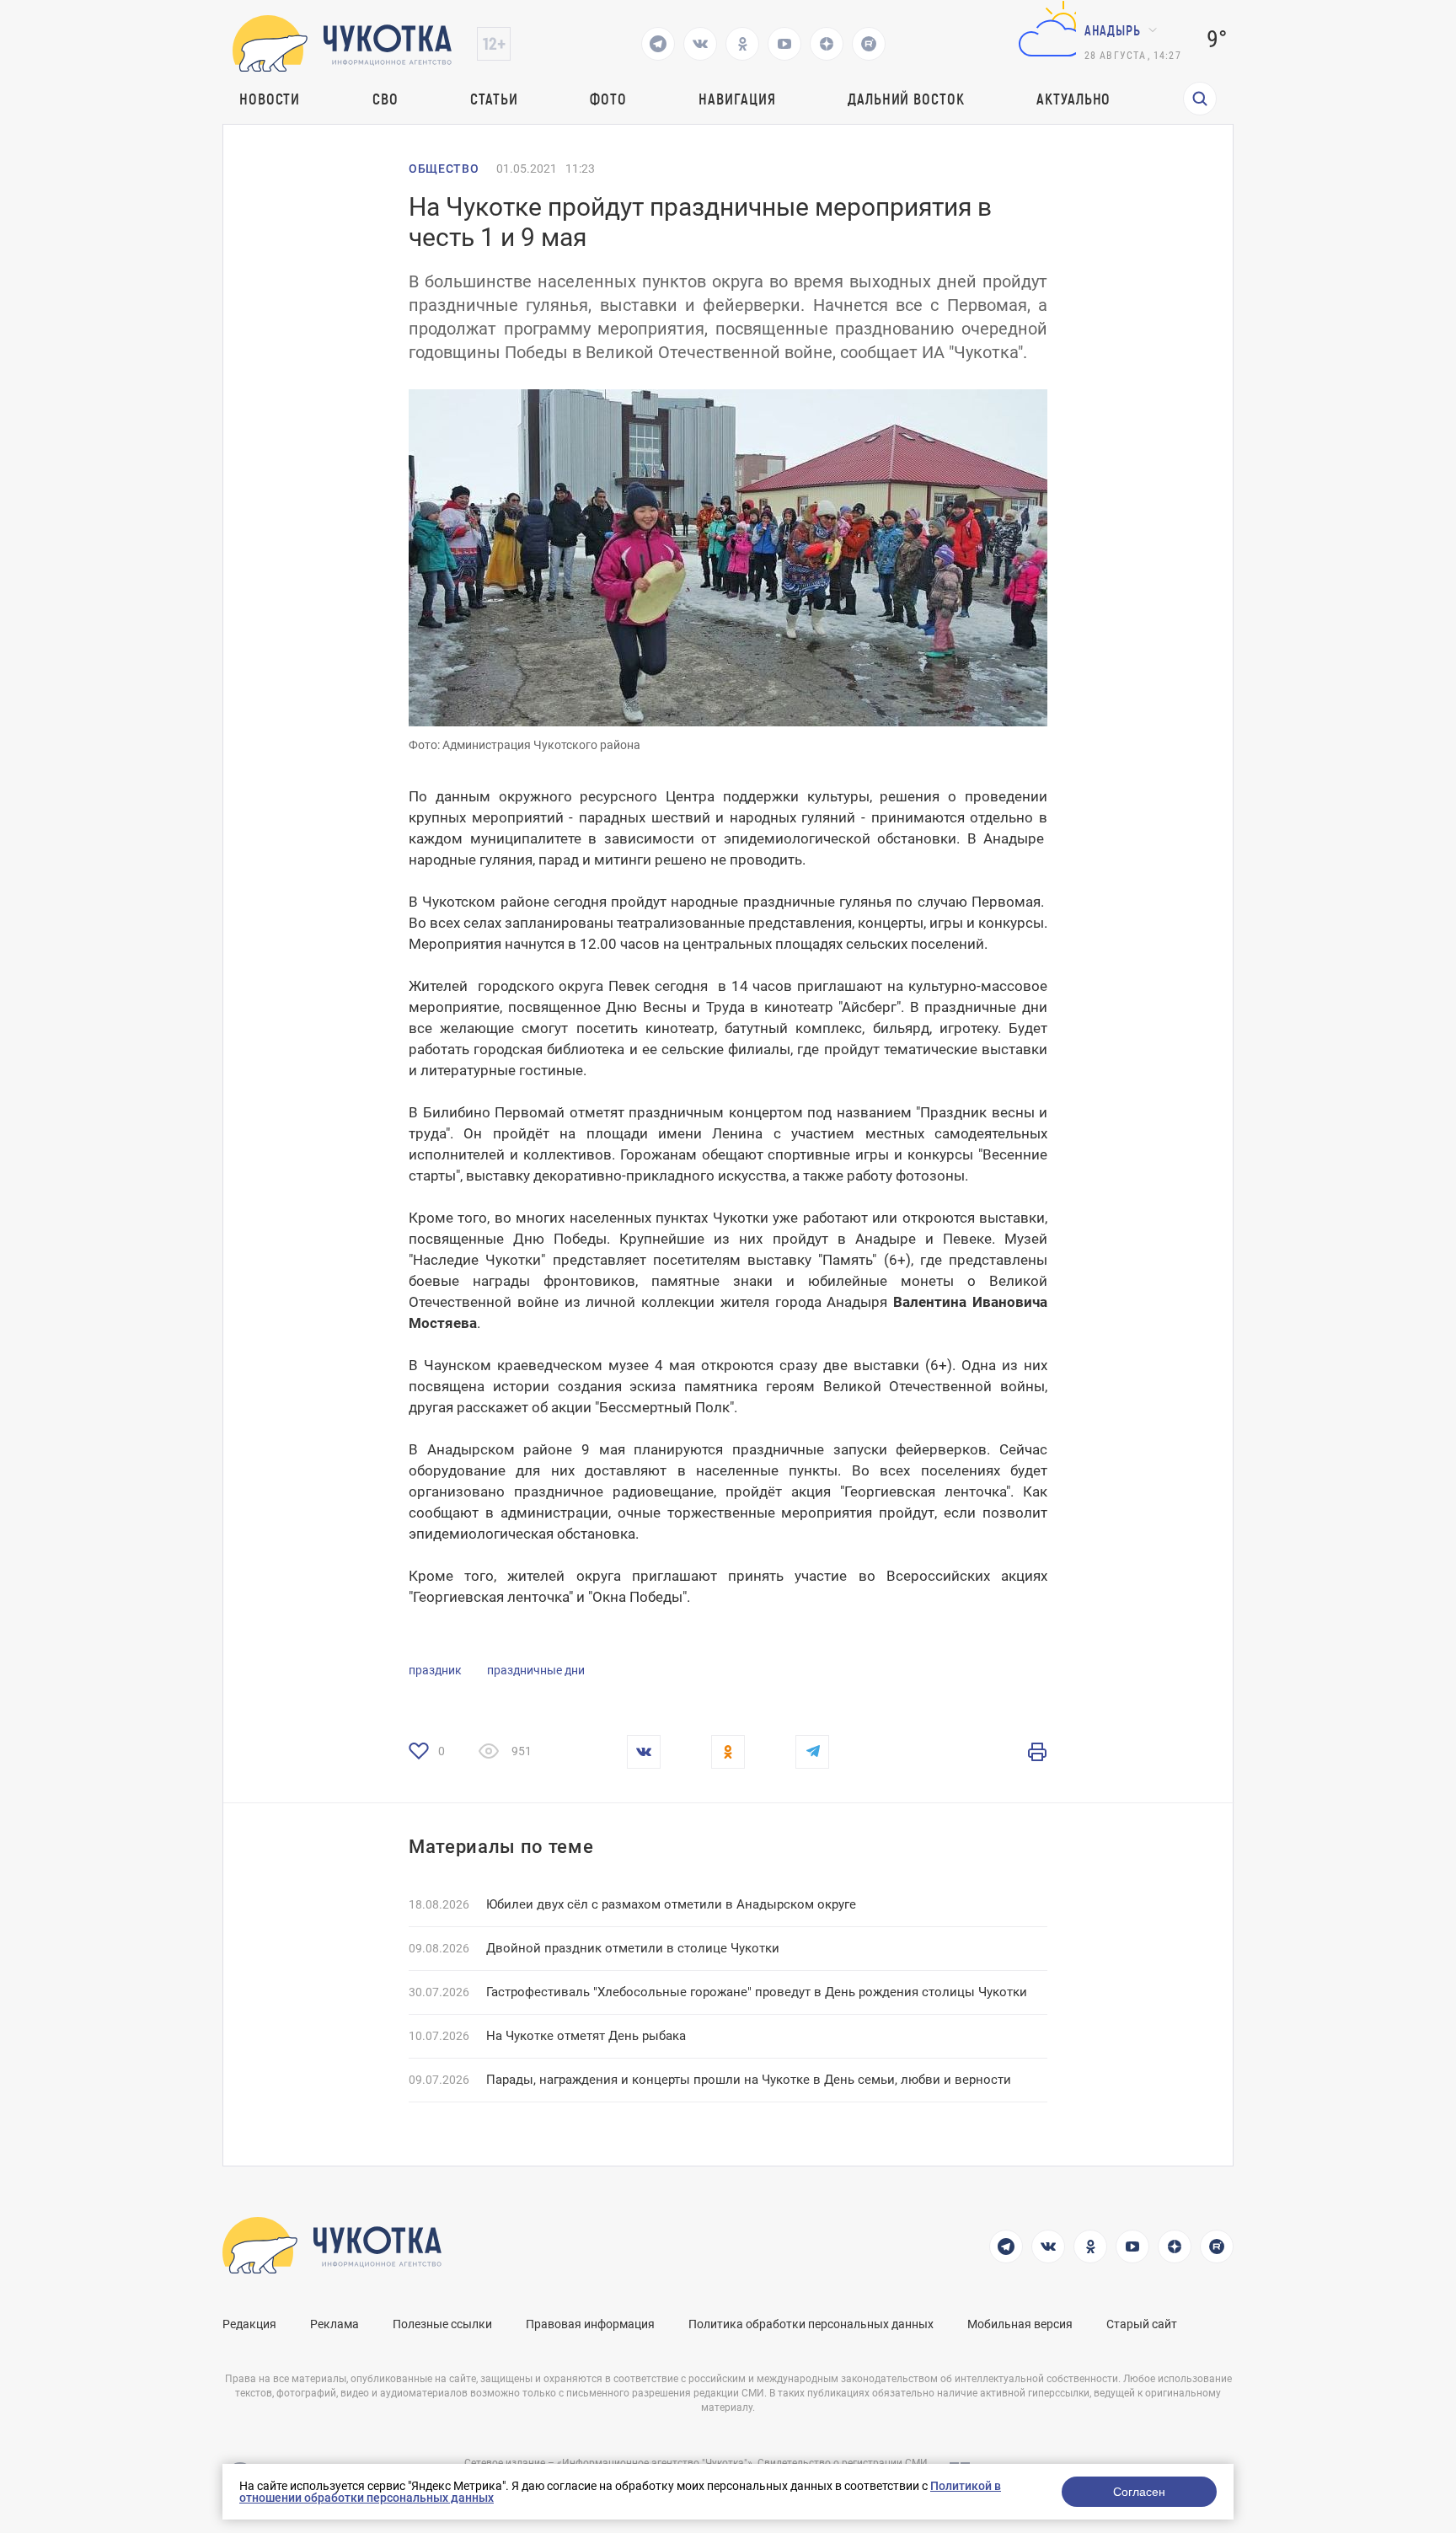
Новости (270, 99)
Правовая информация (590, 2324)
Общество (444, 169)
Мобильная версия (1020, 2324)
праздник (435, 1670)
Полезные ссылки (442, 2324)
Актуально (1073, 99)
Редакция (249, 2324)
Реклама (335, 2324)
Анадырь (1113, 30)
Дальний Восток (906, 99)
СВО (385, 99)
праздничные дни (536, 1670)
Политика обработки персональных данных (811, 2324)
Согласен (1139, 2492)
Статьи (494, 99)
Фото (608, 99)
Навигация (737, 99)
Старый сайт (1142, 2324)
